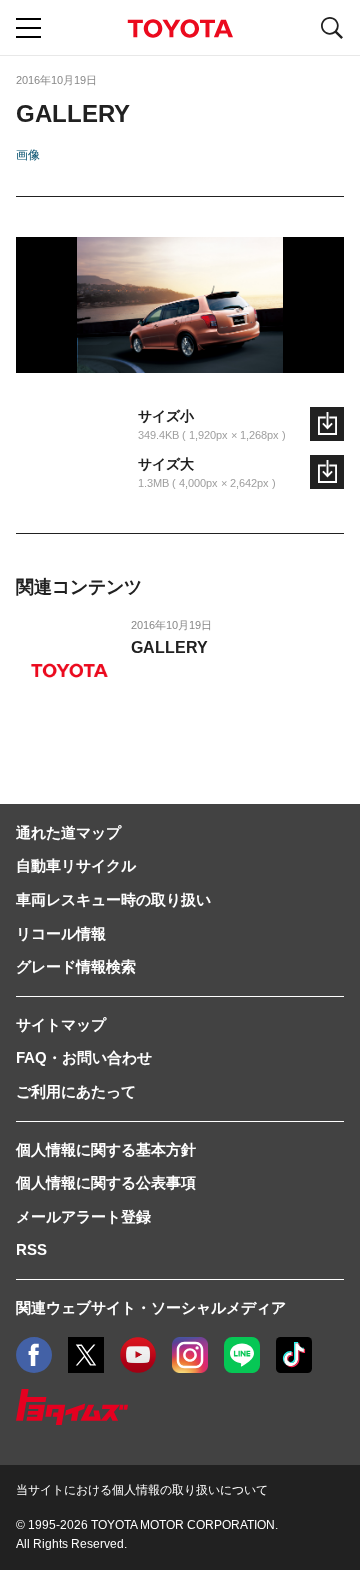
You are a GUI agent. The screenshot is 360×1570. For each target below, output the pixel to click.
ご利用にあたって (76, 1091)
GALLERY (169, 647)
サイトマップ (61, 1024)
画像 (28, 155)
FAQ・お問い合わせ (84, 1057)
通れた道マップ (68, 832)
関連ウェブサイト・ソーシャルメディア (151, 1307)
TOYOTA (180, 28)
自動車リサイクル (76, 865)
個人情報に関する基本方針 (106, 1149)
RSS (31, 1249)
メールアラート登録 (83, 1216)
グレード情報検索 (76, 966)
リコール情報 (61, 933)
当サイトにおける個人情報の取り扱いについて (142, 1490)
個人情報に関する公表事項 (106, 1182)
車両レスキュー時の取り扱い (113, 899)
